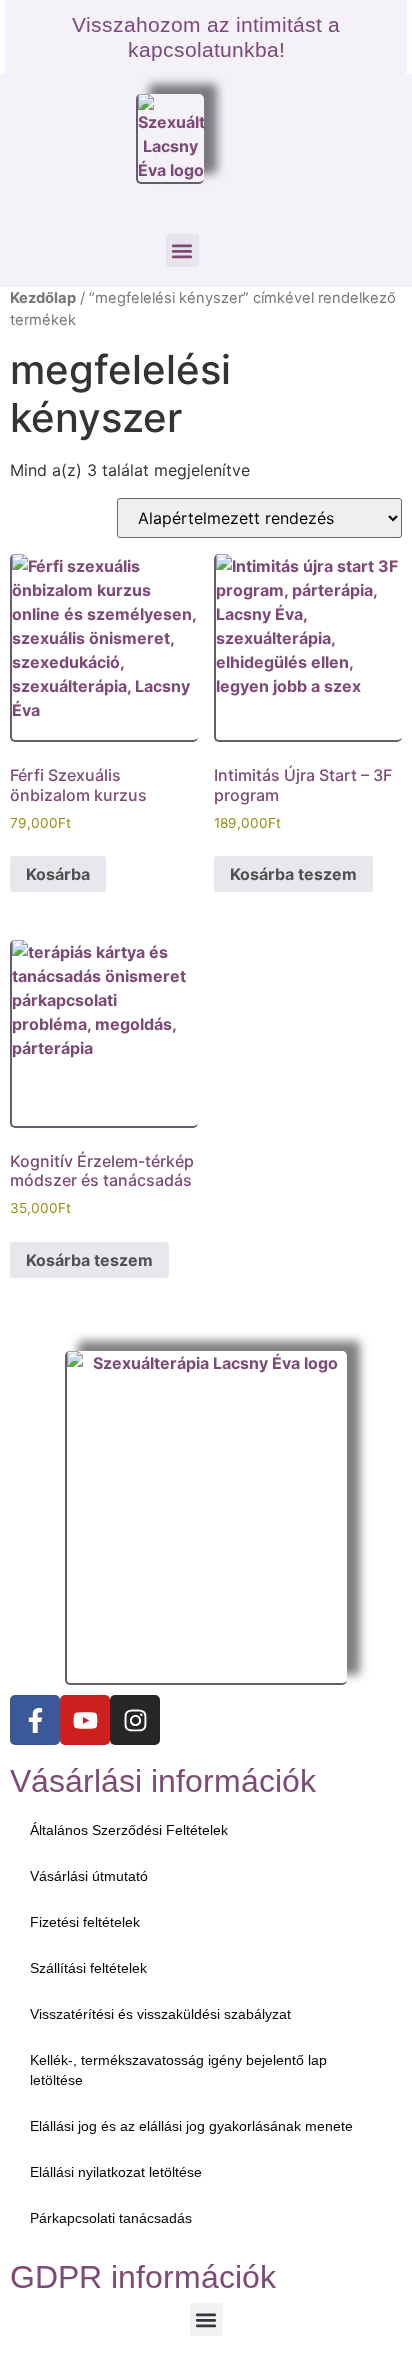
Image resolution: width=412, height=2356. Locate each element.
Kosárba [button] (58, 874)
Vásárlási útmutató (89, 1876)
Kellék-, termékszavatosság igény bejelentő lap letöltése (178, 2070)
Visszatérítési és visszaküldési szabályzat (160, 2014)
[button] (182, 250)
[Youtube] (85, 1720)
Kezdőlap (43, 298)
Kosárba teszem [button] (293, 874)
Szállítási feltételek (88, 1968)
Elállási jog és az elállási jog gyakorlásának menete (191, 2126)
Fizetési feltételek (85, 1922)
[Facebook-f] (35, 1720)
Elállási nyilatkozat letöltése (116, 2172)
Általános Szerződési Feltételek (129, 1830)
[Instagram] (135, 1720)
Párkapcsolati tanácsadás (111, 2218)
